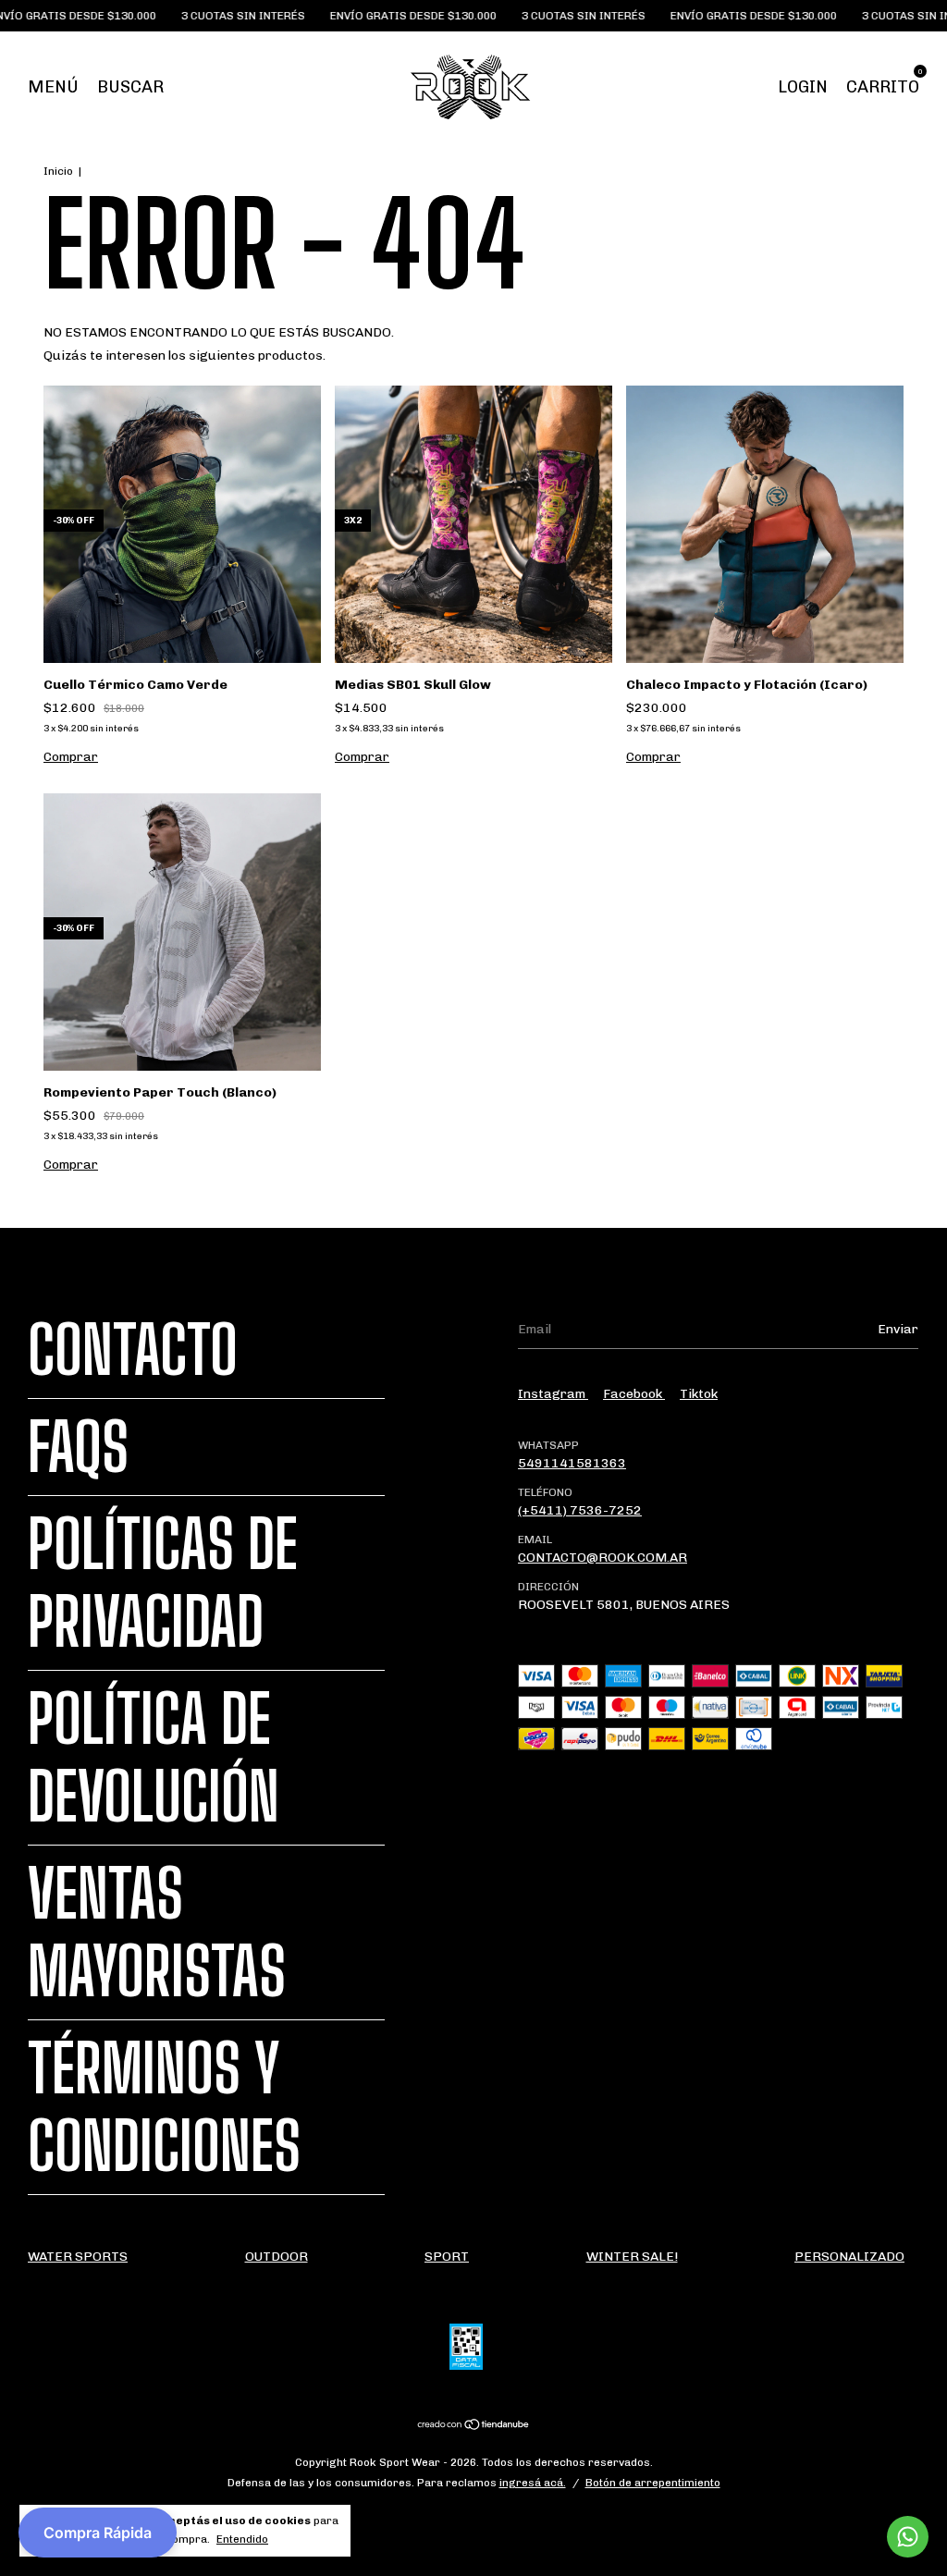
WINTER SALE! (632, 2257)
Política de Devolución (154, 1758)
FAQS (78, 1447)
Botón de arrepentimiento (653, 2483)
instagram (553, 1394)
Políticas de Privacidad (163, 1583)
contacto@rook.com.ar (603, 1558)
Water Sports (78, 2257)
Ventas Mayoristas (157, 1932)
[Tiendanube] (474, 2427)
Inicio (58, 171)
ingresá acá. (533, 2483)
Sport (447, 2257)
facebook (634, 1394)
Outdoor (277, 2257)
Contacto (133, 1350)
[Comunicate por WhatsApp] (908, 2537)
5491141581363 (572, 1463)
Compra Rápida (98, 2533)
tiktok (699, 1394)
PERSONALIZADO (849, 2257)
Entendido (242, 2539)
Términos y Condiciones (164, 2107)
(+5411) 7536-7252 (580, 1510)
